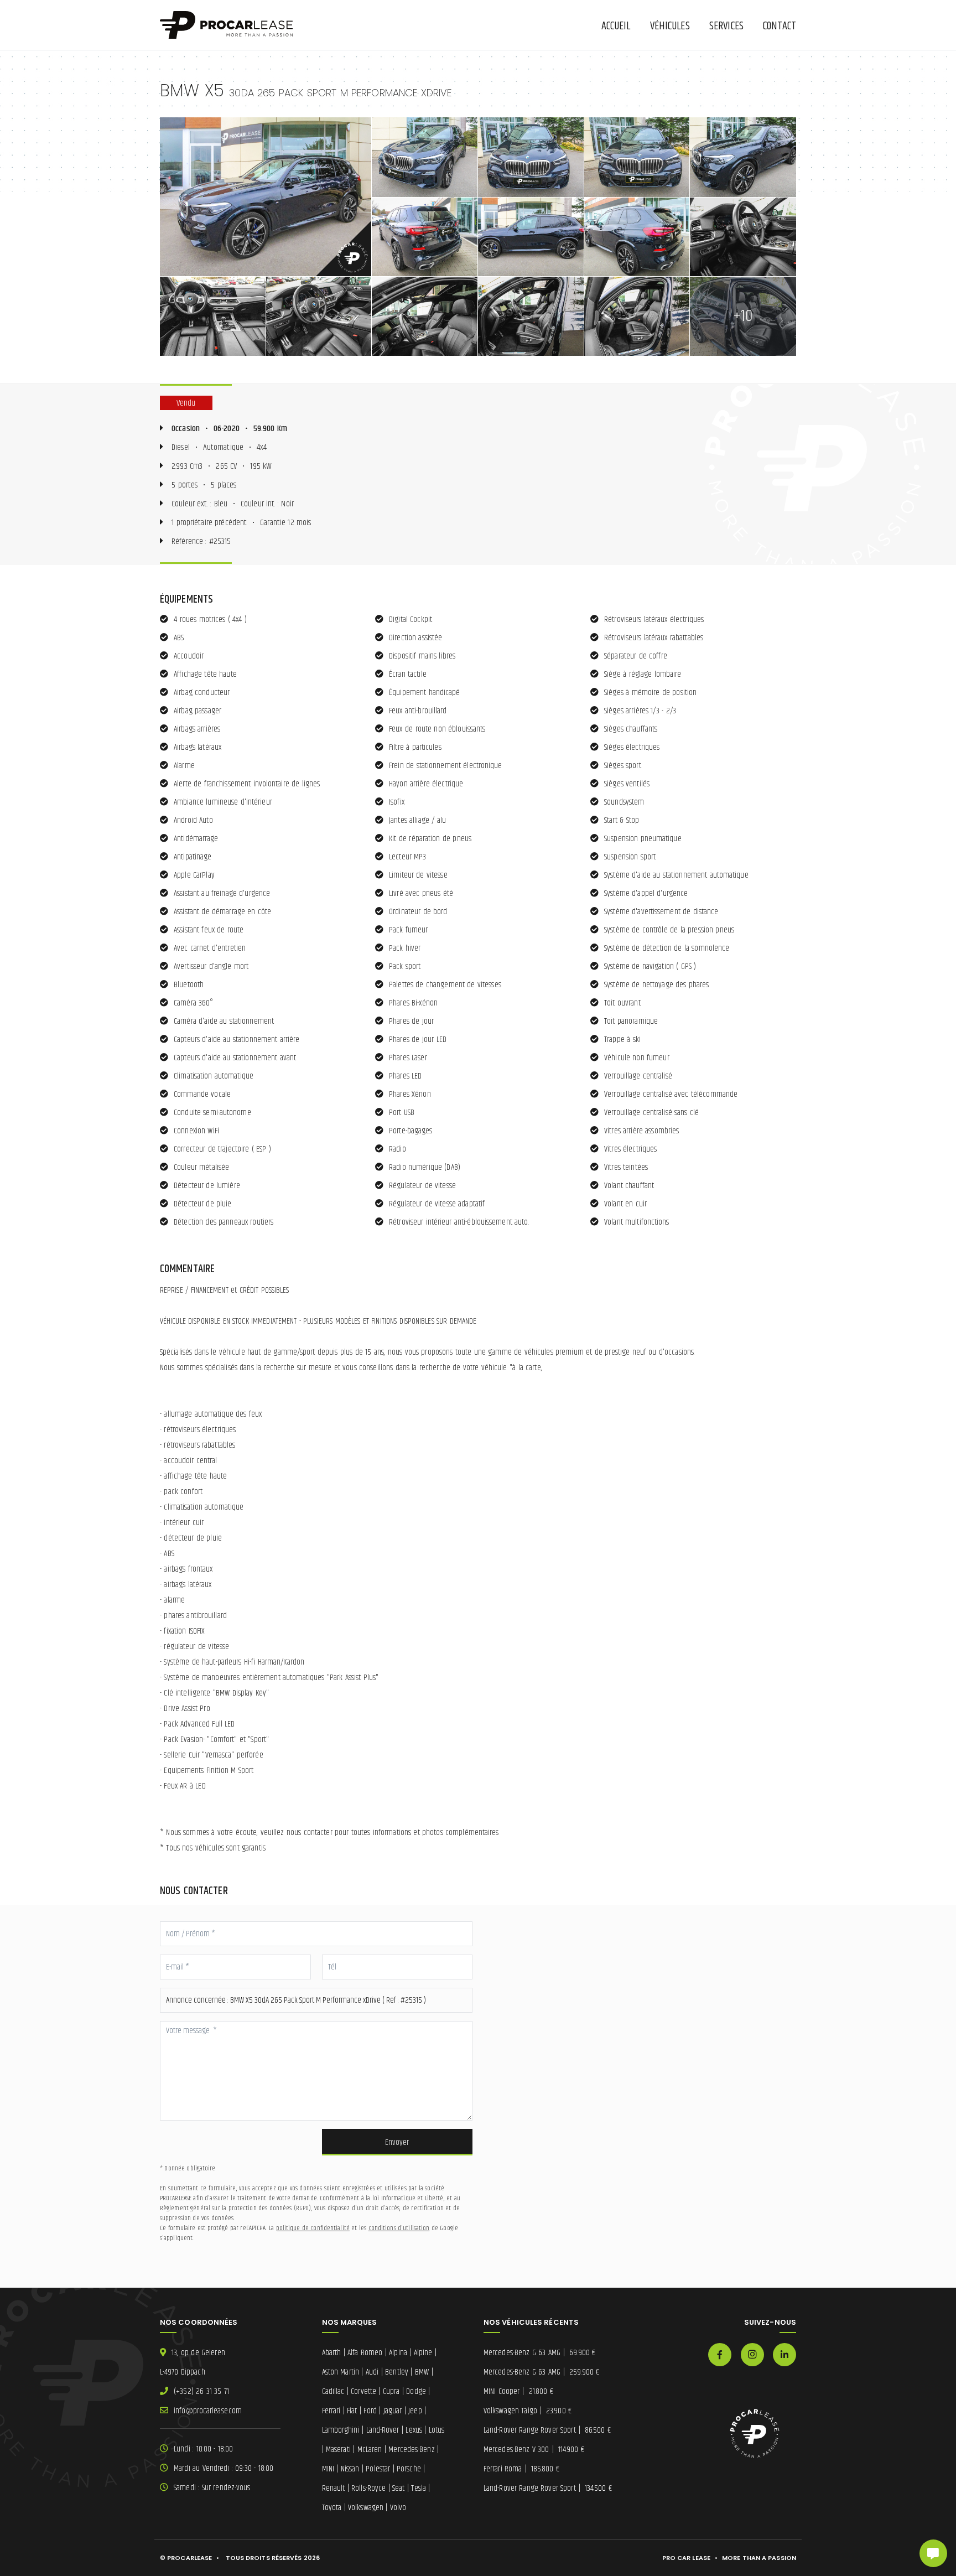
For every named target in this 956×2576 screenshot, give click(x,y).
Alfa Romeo (365, 2353)
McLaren (370, 2450)
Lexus (414, 2430)
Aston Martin (341, 2372)
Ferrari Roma (521, 2469)
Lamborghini (341, 2430)
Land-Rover (383, 2430)
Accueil (616, 26)
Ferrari (331, 2411)
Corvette (363, 2391)
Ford (370, 2411)
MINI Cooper (518, 2391)
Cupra (391, 2391)
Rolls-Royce (368, 2488)
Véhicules (670, 26)
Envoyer (397, 2142)
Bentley (397, 2372)
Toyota (332, 2508)
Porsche (409, 2469)
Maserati (338, 2450)
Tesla (419, 2488)
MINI (328, 2469)
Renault (334, 2488)
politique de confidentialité (313, 2228)
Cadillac (333, 2391)
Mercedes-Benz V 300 (534, 2450)
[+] (266, 197)
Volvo (398, 2508)
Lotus (437, 2430)
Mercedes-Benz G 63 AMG (539, 2353)
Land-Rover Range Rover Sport (547, 2430)
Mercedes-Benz (411, 2450)
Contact (780, 26)
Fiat (352, 2411)
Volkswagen (366, 2508)
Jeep (415, 2411)
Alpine (423, 2353)
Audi (372, 2372)
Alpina (398, 2353)
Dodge (416, 2391)
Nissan (350, 2469)
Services (726, 26)
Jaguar (393, 2411)
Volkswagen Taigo (528, 2411)
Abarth (332, 2353)
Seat (398, 2488)
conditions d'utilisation (399, 2228)
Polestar (378, 2469)
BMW (422, 2372)
